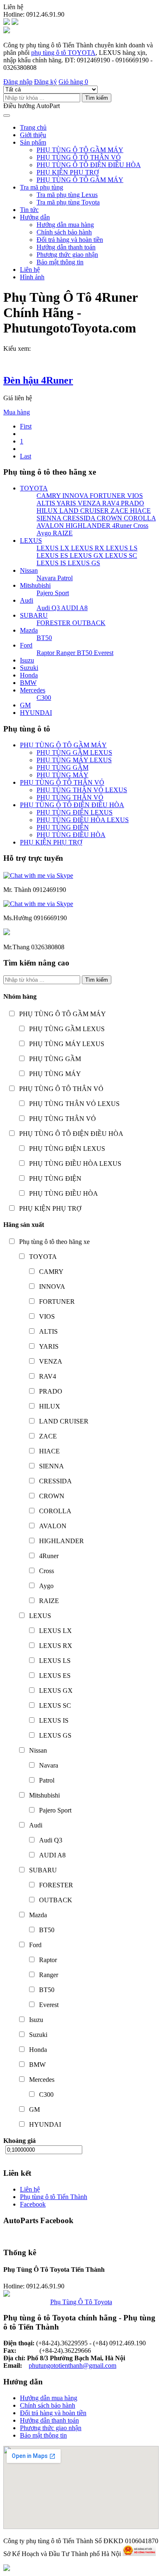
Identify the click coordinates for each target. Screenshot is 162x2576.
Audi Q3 (48, 608)
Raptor (45, 653)
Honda (29, 675)
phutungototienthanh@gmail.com (72, 2365)
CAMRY (49, 496)
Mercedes (33, 690)
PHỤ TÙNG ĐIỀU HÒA (71, 835)
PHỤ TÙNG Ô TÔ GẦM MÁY (80, 150)
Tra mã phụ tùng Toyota (68, 202)
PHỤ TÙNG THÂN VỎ (70, 797)
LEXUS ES (52, 555)
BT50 (44, 638)
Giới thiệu (33, 135)
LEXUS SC (120, 555)
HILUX (47, 511)
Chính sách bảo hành (64, 232)
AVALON (50, 526)
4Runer (121, 526)
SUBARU (34, 615)
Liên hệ (30, 270)
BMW (28, 683)
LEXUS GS (83, 563)
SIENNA (49, 518)
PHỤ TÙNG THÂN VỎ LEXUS (82, 790)
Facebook (33, 2204)
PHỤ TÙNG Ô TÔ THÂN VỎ (79, 157)
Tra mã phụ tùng (42, 187)
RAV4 (110, 503)
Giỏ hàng (73, 82)
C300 (44, 698)
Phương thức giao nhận (67, 255)
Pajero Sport (53, 593)
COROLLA (139, 518)
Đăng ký (45, 82)
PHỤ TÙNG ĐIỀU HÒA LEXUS (83, 820)
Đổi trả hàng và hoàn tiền (70, 240)
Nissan (29, 570)
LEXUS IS (51, 563)
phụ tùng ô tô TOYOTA (63, 53)
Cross (140, 526)
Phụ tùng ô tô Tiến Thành (54, 2197)
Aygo (44, 533)
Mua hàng (17, 412)
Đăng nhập (18, 82)
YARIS (66, 503)
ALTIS (46, 503)
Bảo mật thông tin (60, 262)
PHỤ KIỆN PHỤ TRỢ (68, 172)
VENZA (88, 503)
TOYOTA (34, 488)
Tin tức (29, 210)
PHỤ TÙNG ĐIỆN (63, 827)
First (26, 426)
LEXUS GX (86, 555)
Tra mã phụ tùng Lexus (67, 195)
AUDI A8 (74, 608)
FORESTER (54, 623)
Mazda (29, 630)
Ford (26, 645)
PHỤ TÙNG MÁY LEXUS (74, 760)
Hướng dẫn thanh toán (66, 247)
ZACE (119, 511)
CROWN (109, 518)
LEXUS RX (87, 548)
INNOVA (74, 496)
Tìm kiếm (97, 98)
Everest (103, 653)
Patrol (64, 578)
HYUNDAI (36, 713)
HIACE (140, 511)
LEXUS (31, 541)
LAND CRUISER (83, 511)
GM (25, 705)
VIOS (134, 496)
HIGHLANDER (87, 526)
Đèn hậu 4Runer (38, 380)
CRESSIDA (78, 518)
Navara (46, 578)
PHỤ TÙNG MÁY (63, 775)
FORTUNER (107, 496)
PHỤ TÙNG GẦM (63, 767)
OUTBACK (88, 623)
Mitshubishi (35, 585)
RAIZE (62, 533)
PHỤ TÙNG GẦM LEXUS (74, 752)
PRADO (132, 503)
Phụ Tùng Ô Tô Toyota (81, 2302)
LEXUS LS (121, 548)
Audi (27, 600)
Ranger (65, 653)
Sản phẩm (33, 142)
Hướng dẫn (35, 217)
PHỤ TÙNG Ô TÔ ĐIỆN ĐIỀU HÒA (89, 165)
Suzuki (29, 668)
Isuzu (27, 660)
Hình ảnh (32, 277)
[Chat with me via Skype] (38, 875)
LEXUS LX (53, 548)
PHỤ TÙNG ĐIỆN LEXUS (75, 812)
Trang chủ (33, 127)
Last (26, 456)
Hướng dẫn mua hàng (65, 225)
